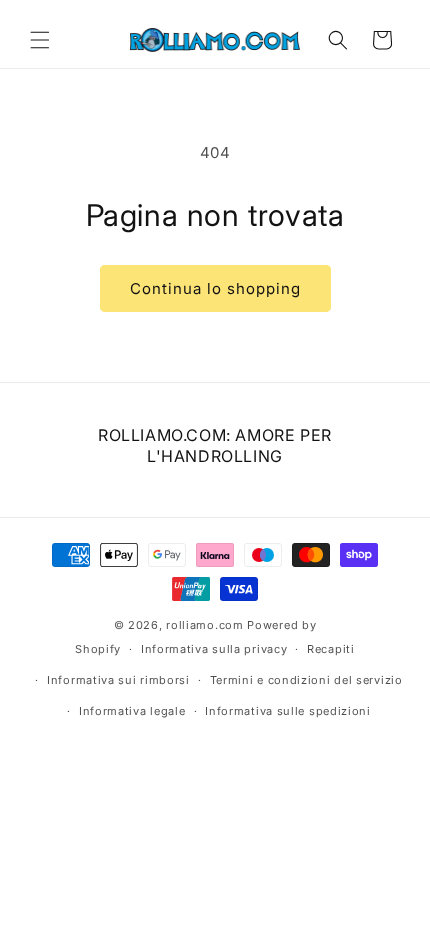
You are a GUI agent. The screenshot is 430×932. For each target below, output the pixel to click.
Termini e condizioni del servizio (306, 680)
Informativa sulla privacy (214, 649)
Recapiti (331, 649)
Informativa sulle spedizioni (288, 711)
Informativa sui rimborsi (118, 680)
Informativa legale (132, 711)
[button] (40, 40)
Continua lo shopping (215, 288)
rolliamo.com (204, 625)
